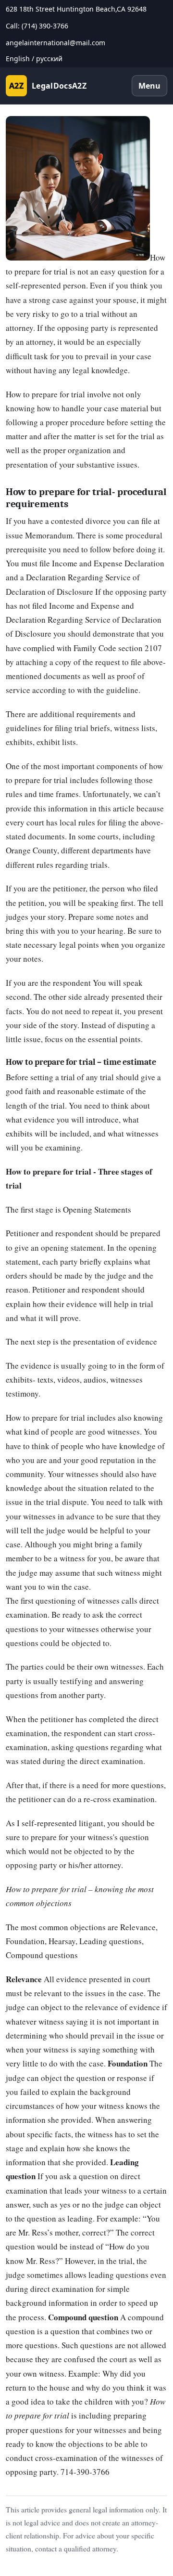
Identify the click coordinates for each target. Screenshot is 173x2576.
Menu (149, 86)
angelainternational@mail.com (56, 43)
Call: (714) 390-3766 (37, 26)
